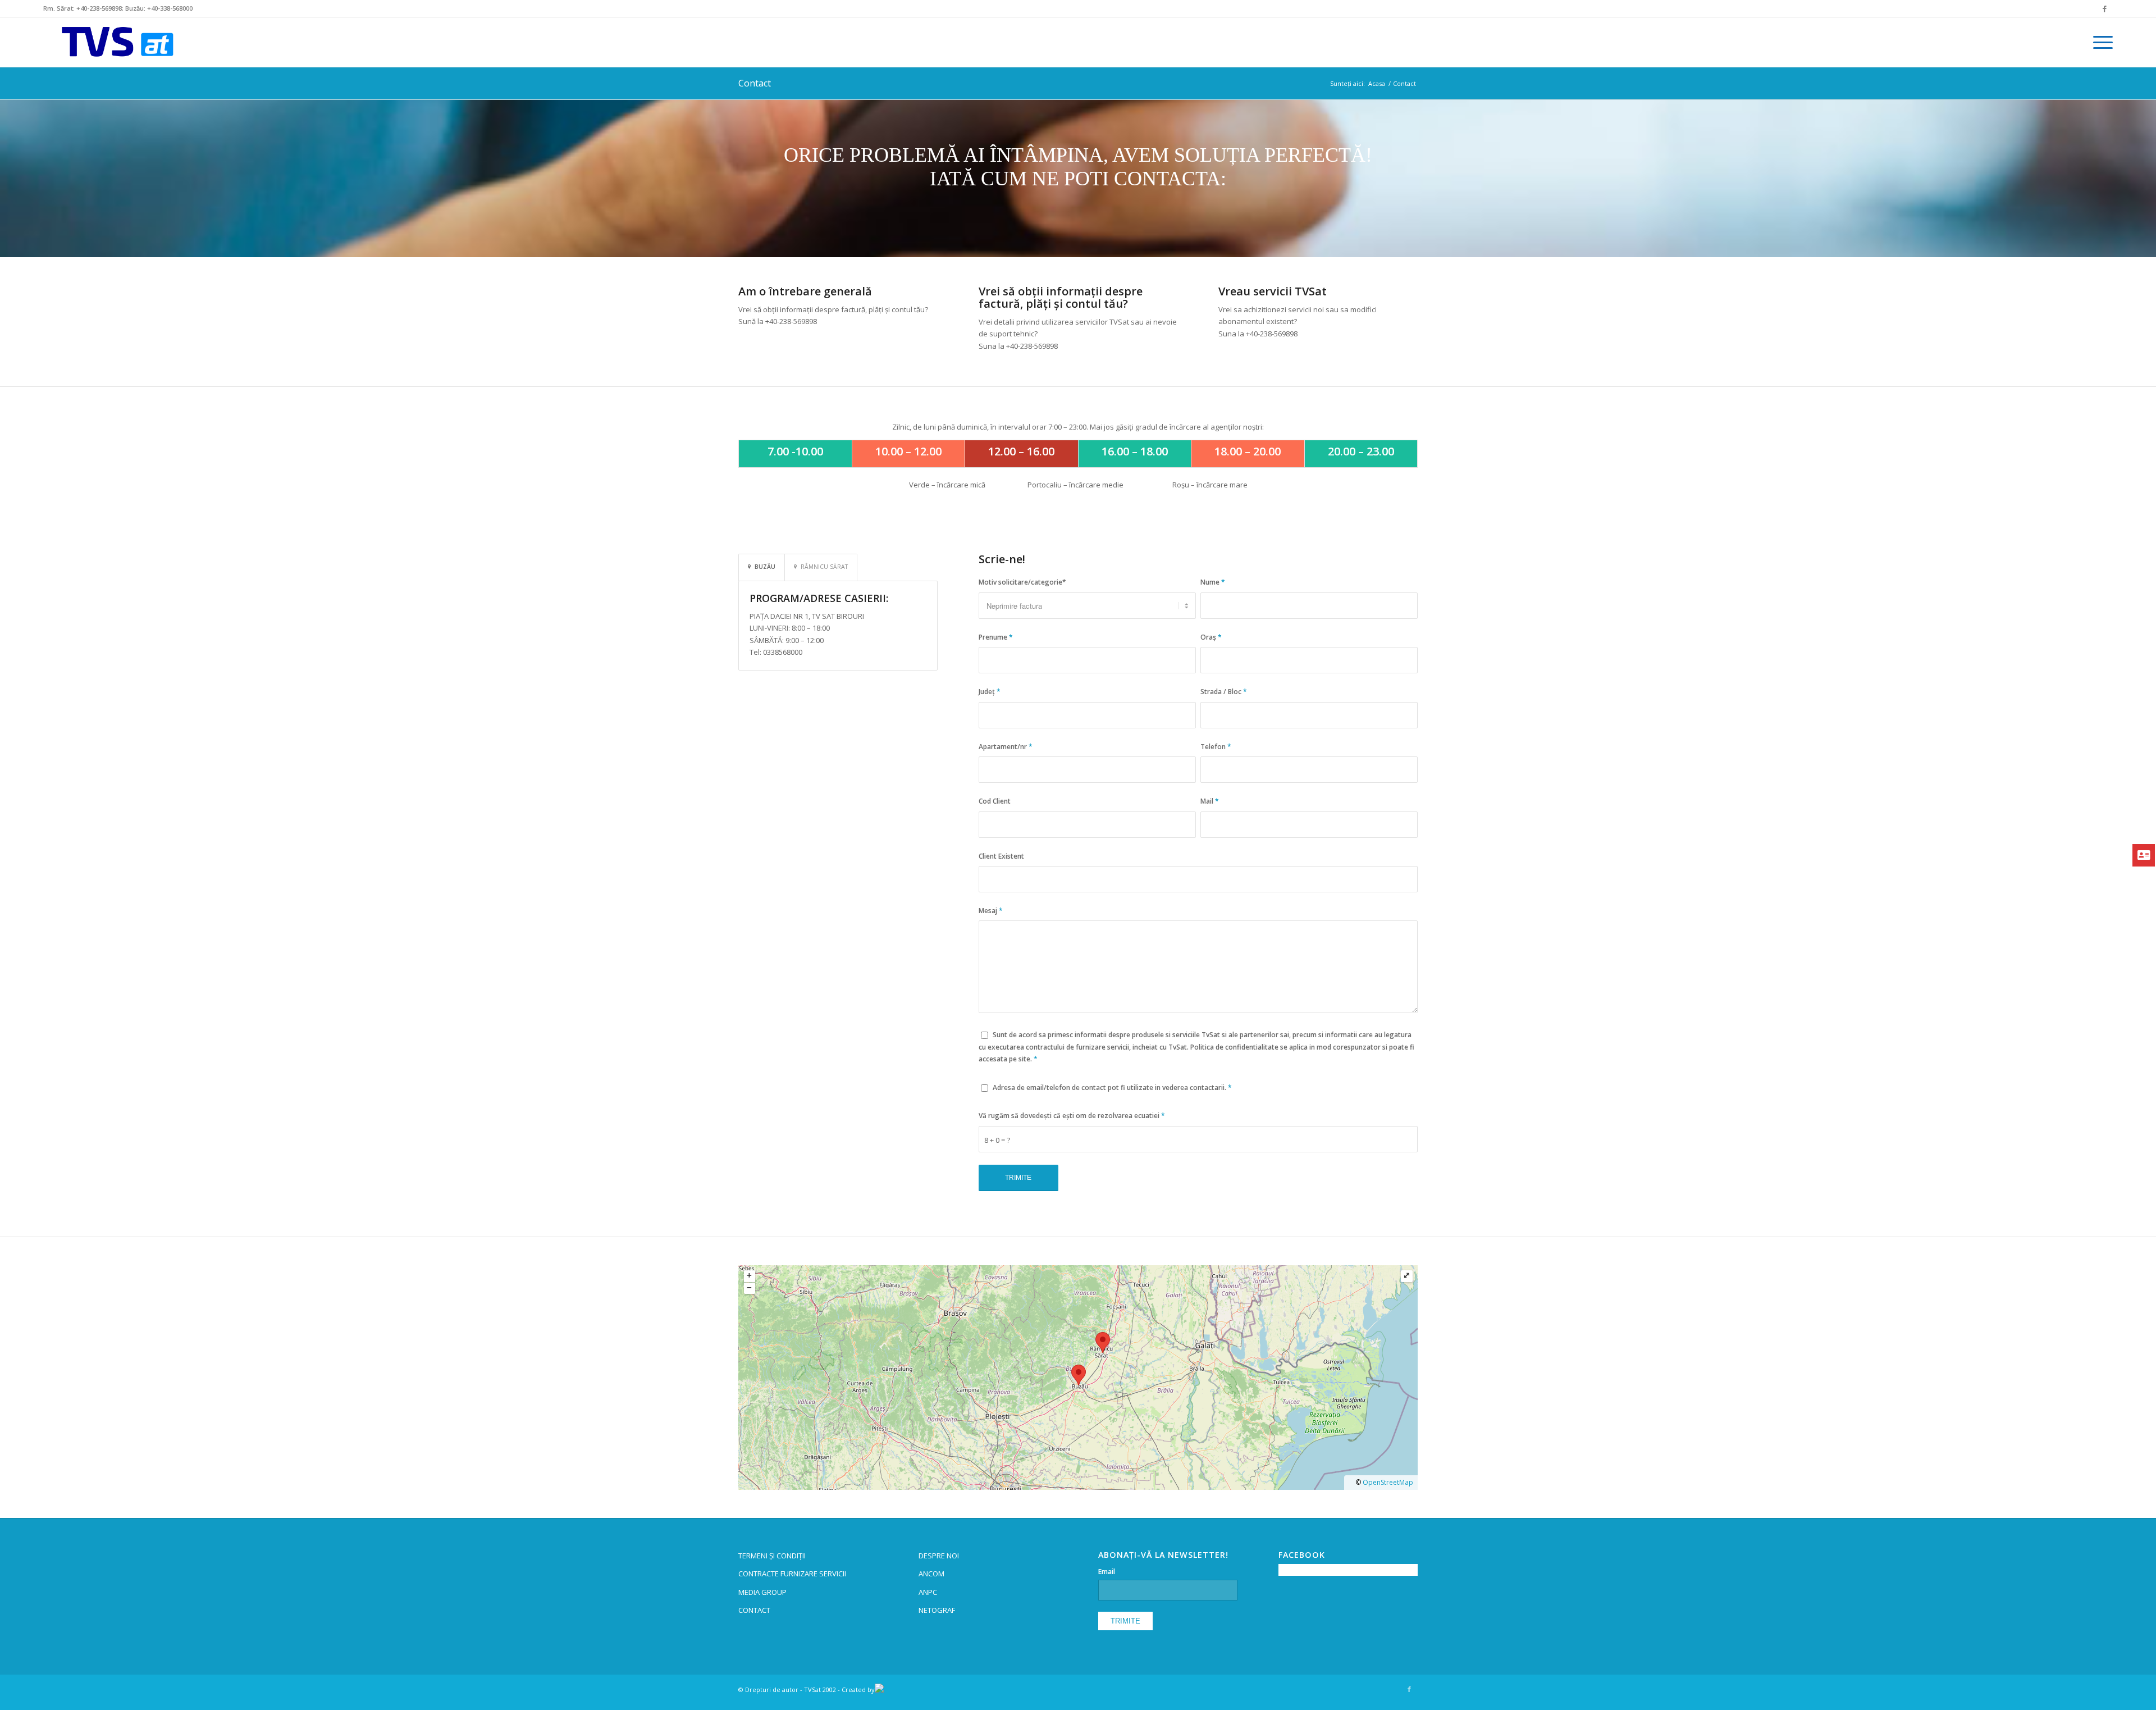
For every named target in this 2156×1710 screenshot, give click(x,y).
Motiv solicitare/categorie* (1022, 582)
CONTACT (754, 1610)
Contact (755, 83)
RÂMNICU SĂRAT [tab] (824, 567)
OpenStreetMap (1388, 1482)
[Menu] (2099, 42)
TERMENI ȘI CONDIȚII (772, 1556)
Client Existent (1001, 856)
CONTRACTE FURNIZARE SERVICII (792, 1574)
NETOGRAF (937, 1610)
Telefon (1216, 747)
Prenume (996, 637)
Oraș (1211, 637)
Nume (1213, 582)
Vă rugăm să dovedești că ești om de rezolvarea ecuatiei (1072, 1116)
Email (1107, 1572)
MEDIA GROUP (762, 1592)
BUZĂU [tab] (765, 567)
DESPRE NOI (939, 1556)
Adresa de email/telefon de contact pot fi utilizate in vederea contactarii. (1112, 1087)
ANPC (928, 1592)
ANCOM (931, 1574)
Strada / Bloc (1224, 692)
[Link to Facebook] (2104, 8)
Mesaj (991, 911)
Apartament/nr (1006, 747)
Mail (1210, 801)
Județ (990, 692)
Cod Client (995, 801)
